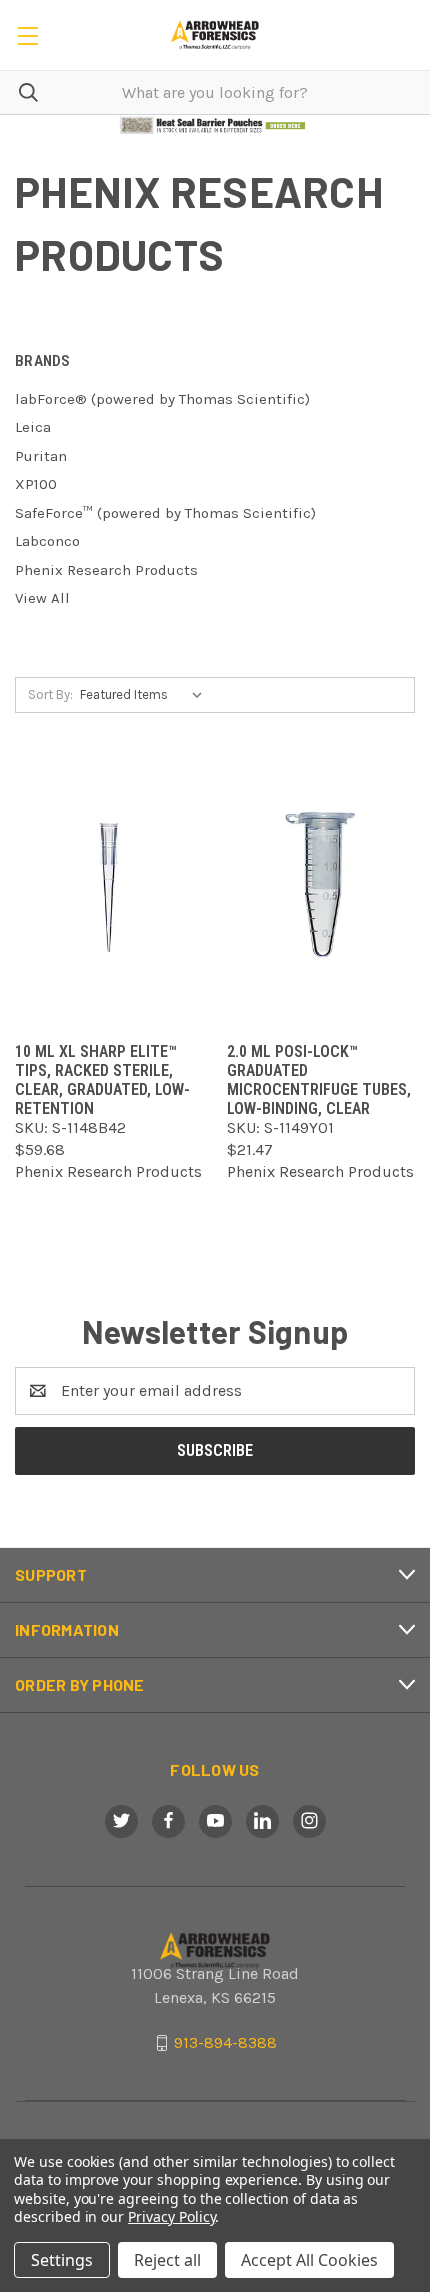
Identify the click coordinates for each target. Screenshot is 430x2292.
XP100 (36, 484)
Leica (33, 427)
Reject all (167, 2260)
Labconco (47, 541)
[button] (215, 125)
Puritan (41, 456)
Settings (62, 2260)
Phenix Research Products (106, 570)
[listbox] (145, 695)
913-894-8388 (225, 2042)
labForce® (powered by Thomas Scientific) (162, 399)
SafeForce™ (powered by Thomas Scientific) (165, 513)
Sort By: (50, 694)
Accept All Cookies (309, 2260)
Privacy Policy (171, 2216)
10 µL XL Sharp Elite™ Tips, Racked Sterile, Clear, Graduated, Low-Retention (102, 1080)
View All (42, 598)
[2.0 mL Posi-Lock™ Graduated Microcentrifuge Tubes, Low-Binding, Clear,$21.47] (321, 887)
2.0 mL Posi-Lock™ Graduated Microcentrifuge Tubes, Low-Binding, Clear (319, 1080)
